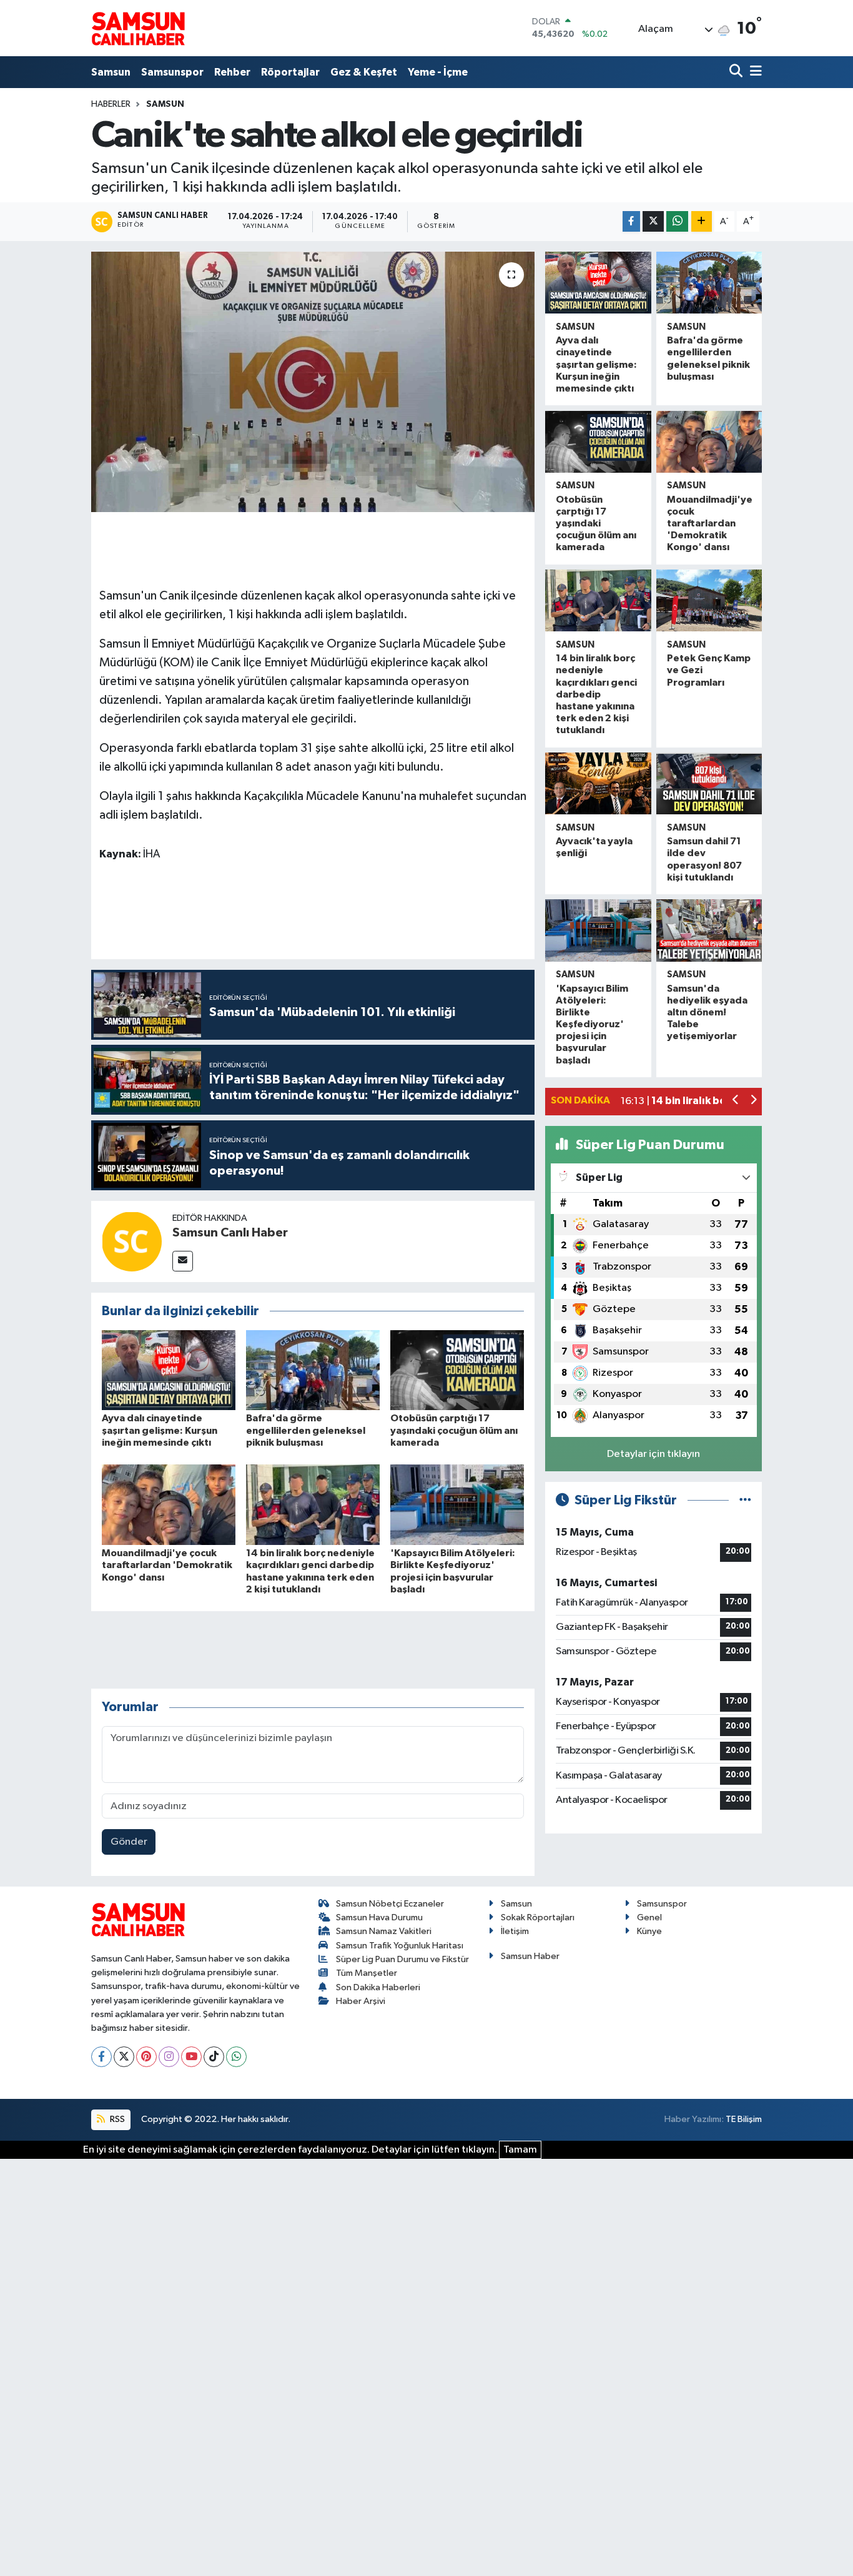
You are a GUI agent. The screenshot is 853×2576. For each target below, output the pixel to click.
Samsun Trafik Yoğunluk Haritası (400, 1946)
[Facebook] (101, 2057)
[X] (124, 2057)
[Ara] (737, 72)
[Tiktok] (214, 2057)
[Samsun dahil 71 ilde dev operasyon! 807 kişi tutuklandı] (709, 783)
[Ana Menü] (754, 72)
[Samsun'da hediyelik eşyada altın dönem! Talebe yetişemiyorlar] (709, 930)
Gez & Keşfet (364, 72)
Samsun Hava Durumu (379, 1917)
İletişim (515, 1931)
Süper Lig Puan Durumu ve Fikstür (402, 1959)
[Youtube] (191, 2057)
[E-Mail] (183, 1261)
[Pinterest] (146, 2057)
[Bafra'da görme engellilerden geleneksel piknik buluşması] (313, 1370)
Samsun (111, 72)
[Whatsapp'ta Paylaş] (677, 221)
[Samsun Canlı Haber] (132, 1241)
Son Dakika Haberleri (378, 1987)
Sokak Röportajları (538, 1917)
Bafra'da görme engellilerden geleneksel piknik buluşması (306, 1430)
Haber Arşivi (361, 2001)
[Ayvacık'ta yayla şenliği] (598, 783)
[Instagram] (169, 2057)
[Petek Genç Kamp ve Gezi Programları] (709, 600)
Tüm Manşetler (367, 1973)
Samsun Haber (530, 1956)
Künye (649, 1931)
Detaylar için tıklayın (653, 1454)
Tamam (520, 2150)
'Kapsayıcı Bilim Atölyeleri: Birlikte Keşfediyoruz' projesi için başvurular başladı (592, 1024)
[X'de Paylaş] (653, 221)
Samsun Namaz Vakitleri (384, 1931)
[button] (736, 1101)
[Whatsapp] (236, 2057)
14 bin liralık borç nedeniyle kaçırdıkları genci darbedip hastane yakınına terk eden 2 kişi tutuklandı (596, 694)
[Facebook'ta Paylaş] (631, 221)
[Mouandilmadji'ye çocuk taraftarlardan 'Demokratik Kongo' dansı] (169, 1505)
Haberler (111, 104)
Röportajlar (290, 72)
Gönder (129, 1842)
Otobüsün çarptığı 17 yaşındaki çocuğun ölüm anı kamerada (454, 1430)
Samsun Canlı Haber (230, 1233)
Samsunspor (172, 72)
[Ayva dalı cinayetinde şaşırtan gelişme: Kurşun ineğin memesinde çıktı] (169, 1370)
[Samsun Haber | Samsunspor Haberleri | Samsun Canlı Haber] (138, 28)
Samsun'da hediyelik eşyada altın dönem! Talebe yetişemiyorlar (707, 1013)
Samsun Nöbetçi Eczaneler (390, 1904)
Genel (649, 1917)
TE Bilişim (744, 2119)
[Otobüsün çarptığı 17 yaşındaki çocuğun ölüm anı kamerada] (457, 1370)
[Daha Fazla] (702, 221)
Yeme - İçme (438, 72)
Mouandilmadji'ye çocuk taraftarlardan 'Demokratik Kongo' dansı (167, 1565)
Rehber (232, 72)
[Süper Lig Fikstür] (745, 1500)
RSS (116, 2119)
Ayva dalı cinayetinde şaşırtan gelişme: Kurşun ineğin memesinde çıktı (160, 1430)
